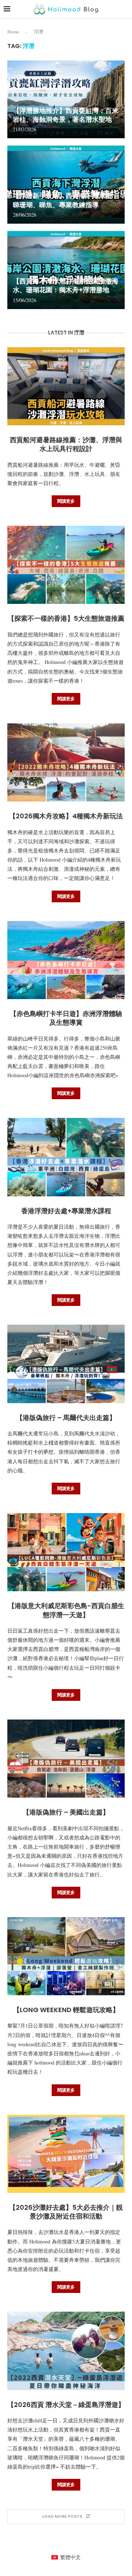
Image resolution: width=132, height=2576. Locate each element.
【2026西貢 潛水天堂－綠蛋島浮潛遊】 (66, 2405)
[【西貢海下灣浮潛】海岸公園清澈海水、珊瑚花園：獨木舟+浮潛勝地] (66, 270)
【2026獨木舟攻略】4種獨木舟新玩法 (66, 816)
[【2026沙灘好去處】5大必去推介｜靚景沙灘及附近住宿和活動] (66, 2154)
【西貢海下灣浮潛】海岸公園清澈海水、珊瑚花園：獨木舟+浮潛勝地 (66, 285)
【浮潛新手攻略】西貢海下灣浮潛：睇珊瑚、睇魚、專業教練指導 (66, 200)
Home (13, 32)
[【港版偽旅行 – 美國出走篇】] (66, 1759)
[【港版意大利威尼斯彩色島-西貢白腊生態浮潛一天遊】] (66, 1552)
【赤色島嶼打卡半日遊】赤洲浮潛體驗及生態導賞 (66, 1018)
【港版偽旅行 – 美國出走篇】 (66, 1812)
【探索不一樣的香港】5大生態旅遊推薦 (66, 618)
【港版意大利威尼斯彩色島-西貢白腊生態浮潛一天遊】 (66, 1610)
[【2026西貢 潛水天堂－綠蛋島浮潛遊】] (66, 2351)
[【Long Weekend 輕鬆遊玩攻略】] (66, 1956)
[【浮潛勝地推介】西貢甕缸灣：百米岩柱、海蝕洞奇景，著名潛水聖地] (66, 100)
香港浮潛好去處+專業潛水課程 (66, 1211)
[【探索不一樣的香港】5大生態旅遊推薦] (66, 565)
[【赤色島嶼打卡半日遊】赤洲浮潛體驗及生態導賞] (66, 960)
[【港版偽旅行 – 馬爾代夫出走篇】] (66, 1364)
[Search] (125, 9)
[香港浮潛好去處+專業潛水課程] (66, 1157)
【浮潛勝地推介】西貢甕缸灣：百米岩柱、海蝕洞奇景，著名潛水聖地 (66, 115)
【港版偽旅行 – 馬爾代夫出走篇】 (66, 1418)
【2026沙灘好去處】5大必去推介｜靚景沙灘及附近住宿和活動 (66, 2212)
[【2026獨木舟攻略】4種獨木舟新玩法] (66, 762)
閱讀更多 (66, 501)
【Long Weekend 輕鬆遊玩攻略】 (66, 2010)
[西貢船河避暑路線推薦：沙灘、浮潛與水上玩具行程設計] (66, 386)
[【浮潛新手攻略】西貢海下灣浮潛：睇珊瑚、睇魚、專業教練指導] (66, 185)
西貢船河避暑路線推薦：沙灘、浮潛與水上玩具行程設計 (66, 444)
